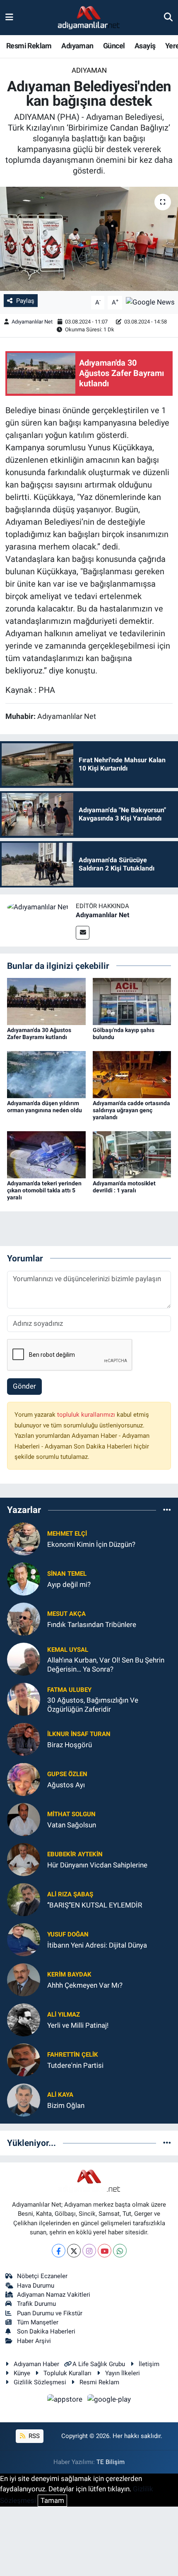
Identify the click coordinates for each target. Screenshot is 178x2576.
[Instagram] (89, 2251)
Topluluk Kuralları (67, 2373)
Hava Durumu (36, 2286)
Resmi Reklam (29, 46)
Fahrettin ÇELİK (73, 2055)
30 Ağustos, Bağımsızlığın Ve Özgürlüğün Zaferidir (93, 1704)
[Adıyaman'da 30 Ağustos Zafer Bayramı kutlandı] (46, 1001)
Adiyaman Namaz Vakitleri (54, 2295)
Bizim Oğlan (66, 2105)
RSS (33, 2436)
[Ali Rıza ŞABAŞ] (24, 1899)
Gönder (24, 1386)
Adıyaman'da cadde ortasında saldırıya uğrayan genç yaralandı (131, 1110)
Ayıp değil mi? (69, 1584)
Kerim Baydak (69, 1974)
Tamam (52, 2500)
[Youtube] (105, 2251)
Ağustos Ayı (66, 1785)
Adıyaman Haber (36, 2364)
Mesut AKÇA (66, 1614)
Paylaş (25, 301)
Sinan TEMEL (67, 1574)
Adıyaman (77, 46)
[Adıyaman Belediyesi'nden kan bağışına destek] (89, 239)
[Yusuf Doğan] (24, 1939)
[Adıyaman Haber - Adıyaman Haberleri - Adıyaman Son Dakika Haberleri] (89, 18)
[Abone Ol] (150, 302)
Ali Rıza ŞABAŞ (70, 1894)
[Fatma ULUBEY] (24, 1699)
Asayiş (145, 46)
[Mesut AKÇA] (24, 1619)
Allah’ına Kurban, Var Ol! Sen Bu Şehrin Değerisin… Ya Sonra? (106, 1664)
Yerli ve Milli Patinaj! (78, 2025)
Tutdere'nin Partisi (75, 2065)
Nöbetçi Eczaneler (42, 2276)
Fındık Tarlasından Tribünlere (92, 1625)
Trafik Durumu (36, 2304)
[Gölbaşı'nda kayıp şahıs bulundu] (132, 1001)
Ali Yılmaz (64, 2015)
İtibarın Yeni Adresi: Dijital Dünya (97, 1945)
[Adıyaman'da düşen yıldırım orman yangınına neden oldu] (46, 1074)
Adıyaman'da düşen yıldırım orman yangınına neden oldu (44, 1107)
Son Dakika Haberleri (46, 2331)
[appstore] (66, 2400)
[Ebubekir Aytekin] (24, 1859)
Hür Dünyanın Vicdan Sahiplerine (97, 1865)
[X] (74, 2251)
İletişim (149, 2364)
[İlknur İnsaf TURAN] (24, 1739)
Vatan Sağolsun (72, 1825)
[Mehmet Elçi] (24, 1539)
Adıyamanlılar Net (32, 322)
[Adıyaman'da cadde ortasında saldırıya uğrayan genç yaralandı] (132, 1074)
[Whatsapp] (120, 2251)
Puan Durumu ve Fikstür (50, 2313)
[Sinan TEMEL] (24, 1579)
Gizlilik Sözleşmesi (40, 2382)
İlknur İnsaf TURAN (79, 1734)
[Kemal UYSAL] (24, 1659)
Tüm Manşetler (38, 2322)
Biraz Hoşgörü (70, 1745)
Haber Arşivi (34, 2341)
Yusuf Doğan (68, 1934)
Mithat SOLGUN (71, 1814)
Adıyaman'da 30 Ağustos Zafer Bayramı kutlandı (39, 1033)
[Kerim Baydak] (24, 1979)
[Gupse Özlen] (24, 1779)
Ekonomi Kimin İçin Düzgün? (91, 1544)
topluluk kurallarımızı (87, 1415)
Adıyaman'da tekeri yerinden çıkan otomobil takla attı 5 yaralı (44, 1190)
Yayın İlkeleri (123, 2373)
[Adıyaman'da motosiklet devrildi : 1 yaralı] (132, 1154)
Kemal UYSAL (68, 1650)
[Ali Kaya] (24, 2100)
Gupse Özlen (67, 1774)
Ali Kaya (60, 2095)
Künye (22, 2373)
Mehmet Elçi (67, 1534)
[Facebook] (59, 2251)
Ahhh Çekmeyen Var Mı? (85, 1985)
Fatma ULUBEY (69, 1690)
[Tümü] (167, 1510)
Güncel (114, 46)
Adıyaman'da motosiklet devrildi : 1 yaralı (124, 1187)
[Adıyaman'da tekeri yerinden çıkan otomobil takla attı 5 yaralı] (46, 1154)
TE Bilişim (111, 2462)
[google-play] (109, 2400)
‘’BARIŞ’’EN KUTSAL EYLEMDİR (95, 1905)
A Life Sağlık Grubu (99, 2364)
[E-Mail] (83, 933)
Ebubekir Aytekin (75, 1854)
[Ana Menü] (9, 17)
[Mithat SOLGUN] (24, 1819)
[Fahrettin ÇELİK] (24, 2060)
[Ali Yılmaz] (24, 2019)
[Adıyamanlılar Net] (38, 906)
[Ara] (168, 17)
